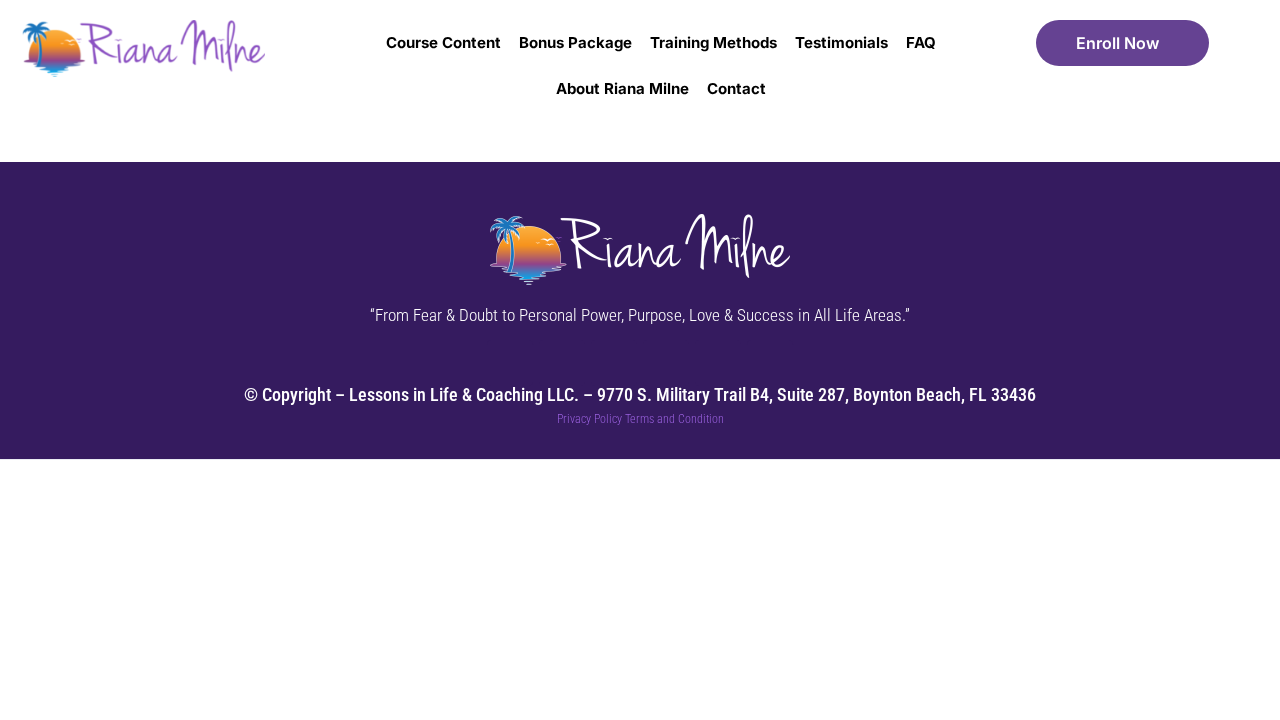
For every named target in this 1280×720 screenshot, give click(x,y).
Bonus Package (575, 42)
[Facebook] (510, 363)
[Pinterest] (718, 363)
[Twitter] (562, 363)
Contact (736, 88)
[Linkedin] (770, 363)
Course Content (443, 42)
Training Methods (713, 42)
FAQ (921, 42)
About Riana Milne (622, 88)
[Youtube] (614, 363)
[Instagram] (666, 363)
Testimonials (841, 42)
